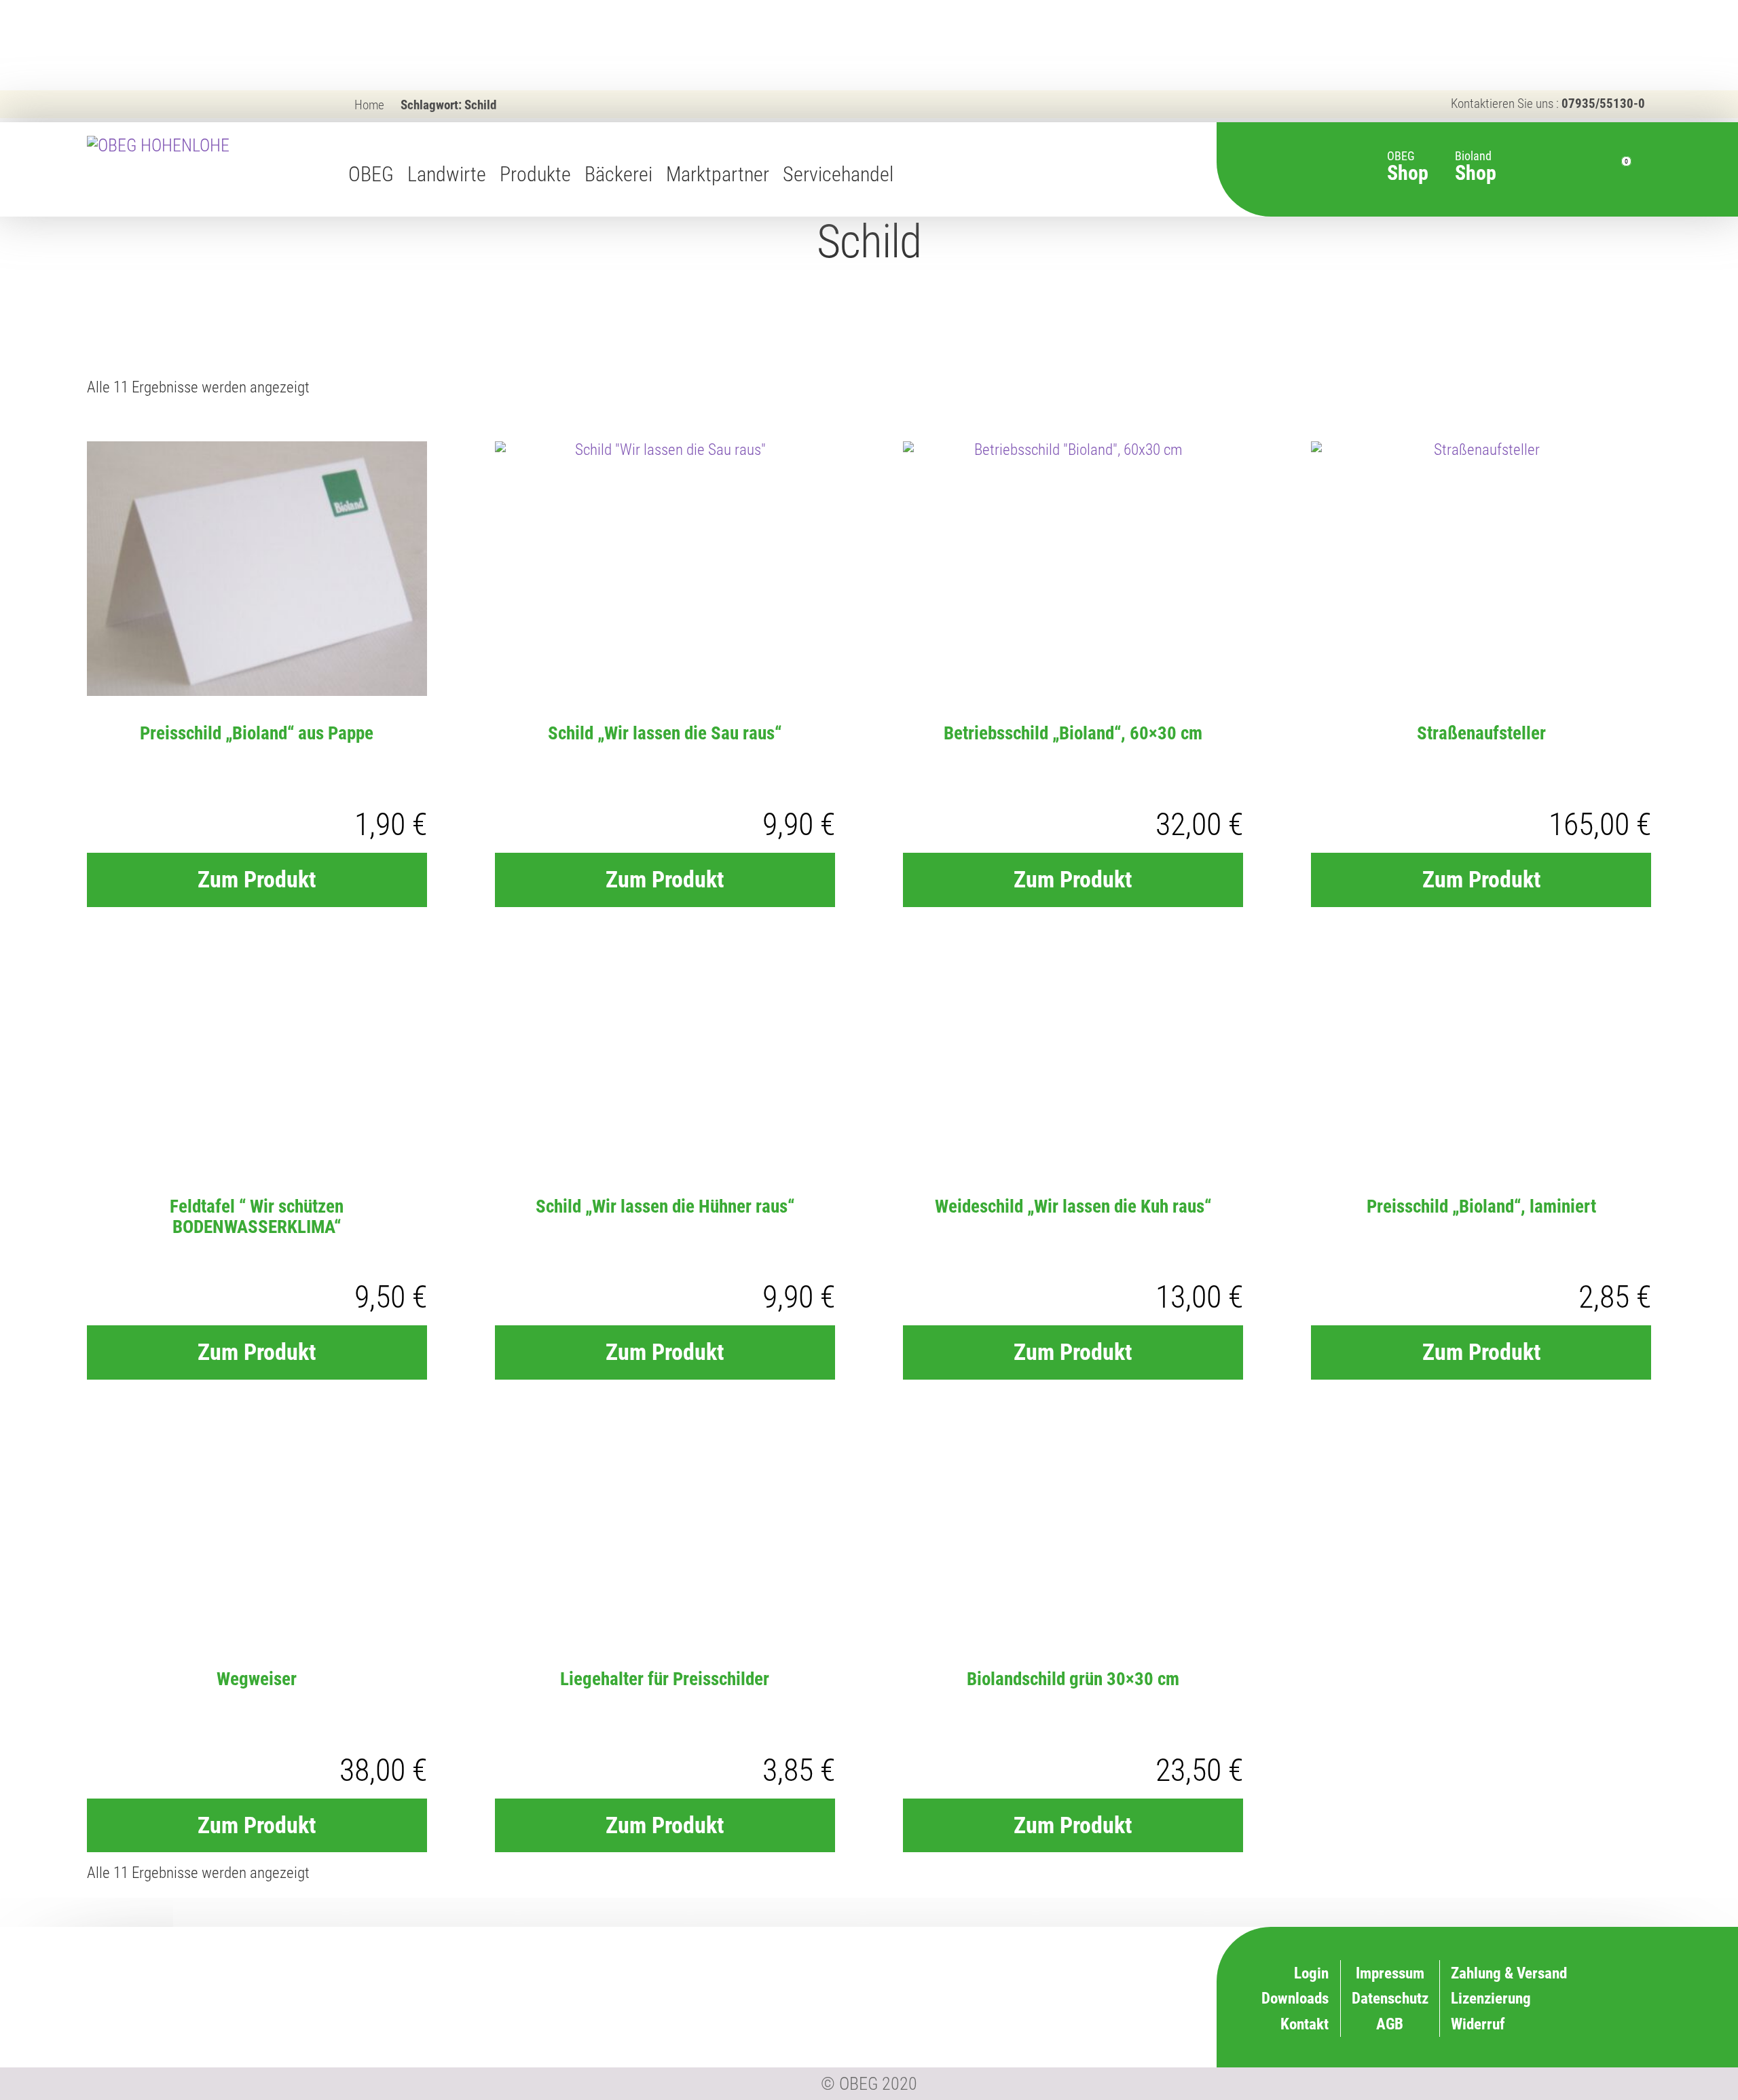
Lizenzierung (1062, 1971)
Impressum (1390, 1973)
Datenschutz (1390, 1998)
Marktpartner (718, 174)
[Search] (1554, 170)
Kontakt (1305, 2024)
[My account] (1584, 170)
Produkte (535, 174)
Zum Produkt (257, 879)
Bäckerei (618, 174)
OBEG (371, 174)
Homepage (914, 174)
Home (369, 105)
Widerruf (1075, 1997)
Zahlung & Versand (1044, 2023)
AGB (1390, 2024)
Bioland (1476, 159)
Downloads (1295, 1998)
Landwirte (447, 174)
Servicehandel (838, 174)
